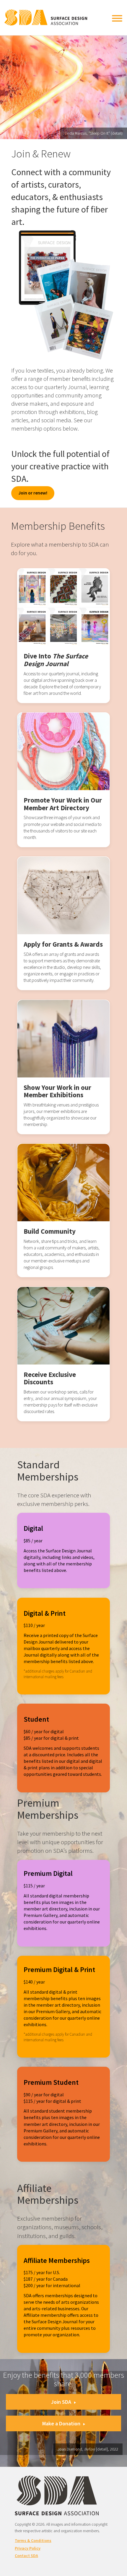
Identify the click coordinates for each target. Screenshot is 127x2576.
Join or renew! (33, 493)
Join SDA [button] (61, 2402)
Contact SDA (26, 2556)
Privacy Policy (28, 2548)
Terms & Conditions (33, 2540)
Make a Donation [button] (61, 2423)
